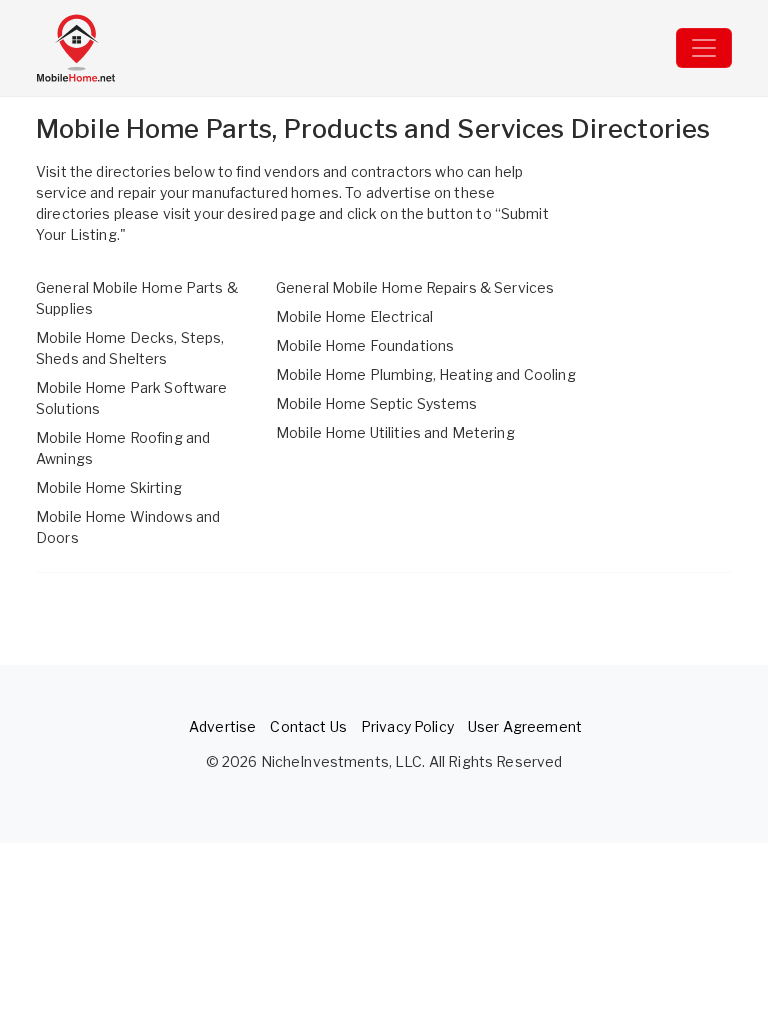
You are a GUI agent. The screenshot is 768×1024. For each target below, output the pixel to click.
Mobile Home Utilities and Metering (395, 432)
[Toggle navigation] (704, 48)
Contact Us (308, 726)
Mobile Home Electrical (354, 316)
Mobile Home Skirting (109, 487)
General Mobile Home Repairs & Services (415, 287)
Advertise (222, 726)
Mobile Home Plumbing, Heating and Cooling (426, 374)
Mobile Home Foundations (365, 345)
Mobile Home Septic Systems (377, 403)
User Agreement (525, 726)
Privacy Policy (407, 726)
